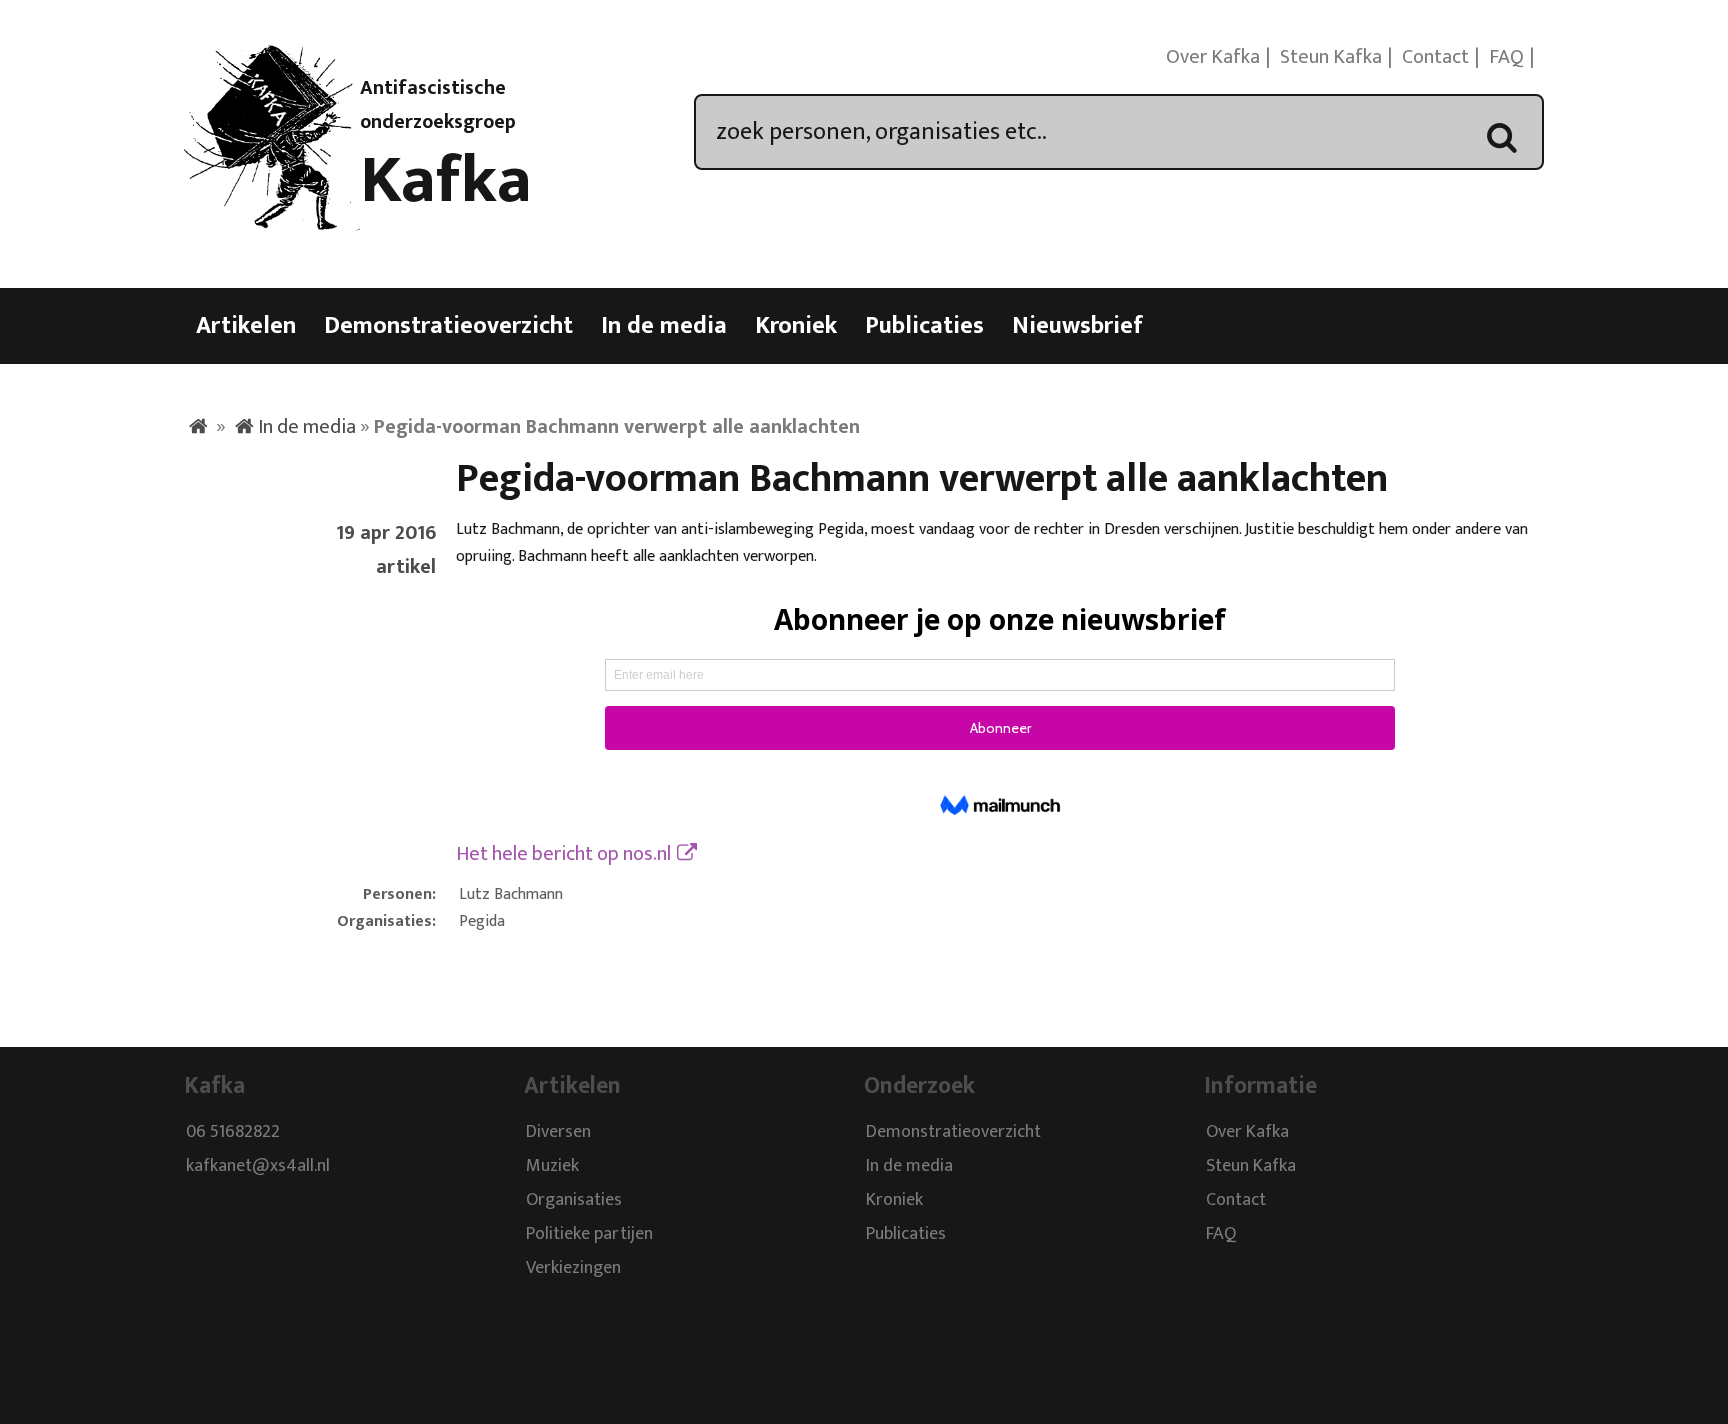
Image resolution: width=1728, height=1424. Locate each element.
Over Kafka (1213, 57)
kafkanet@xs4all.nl (258, 1166)
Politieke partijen (589, 1234)
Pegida (482, 921)
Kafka (446, 181)
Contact (1435, 57)
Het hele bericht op (563, 854)
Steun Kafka (1331, 57)
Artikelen (246, 326)
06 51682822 (233, 1132)
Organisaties (574, 1200)
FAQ (1506, 57)
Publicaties (924, 326)
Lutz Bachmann (511, 894)
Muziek (552, 1166)
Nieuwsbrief (1077, 326)
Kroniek (796, 326)
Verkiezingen (573, 1268)
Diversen (558, 1132)
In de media (664, 326)
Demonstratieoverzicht (448, 326)
